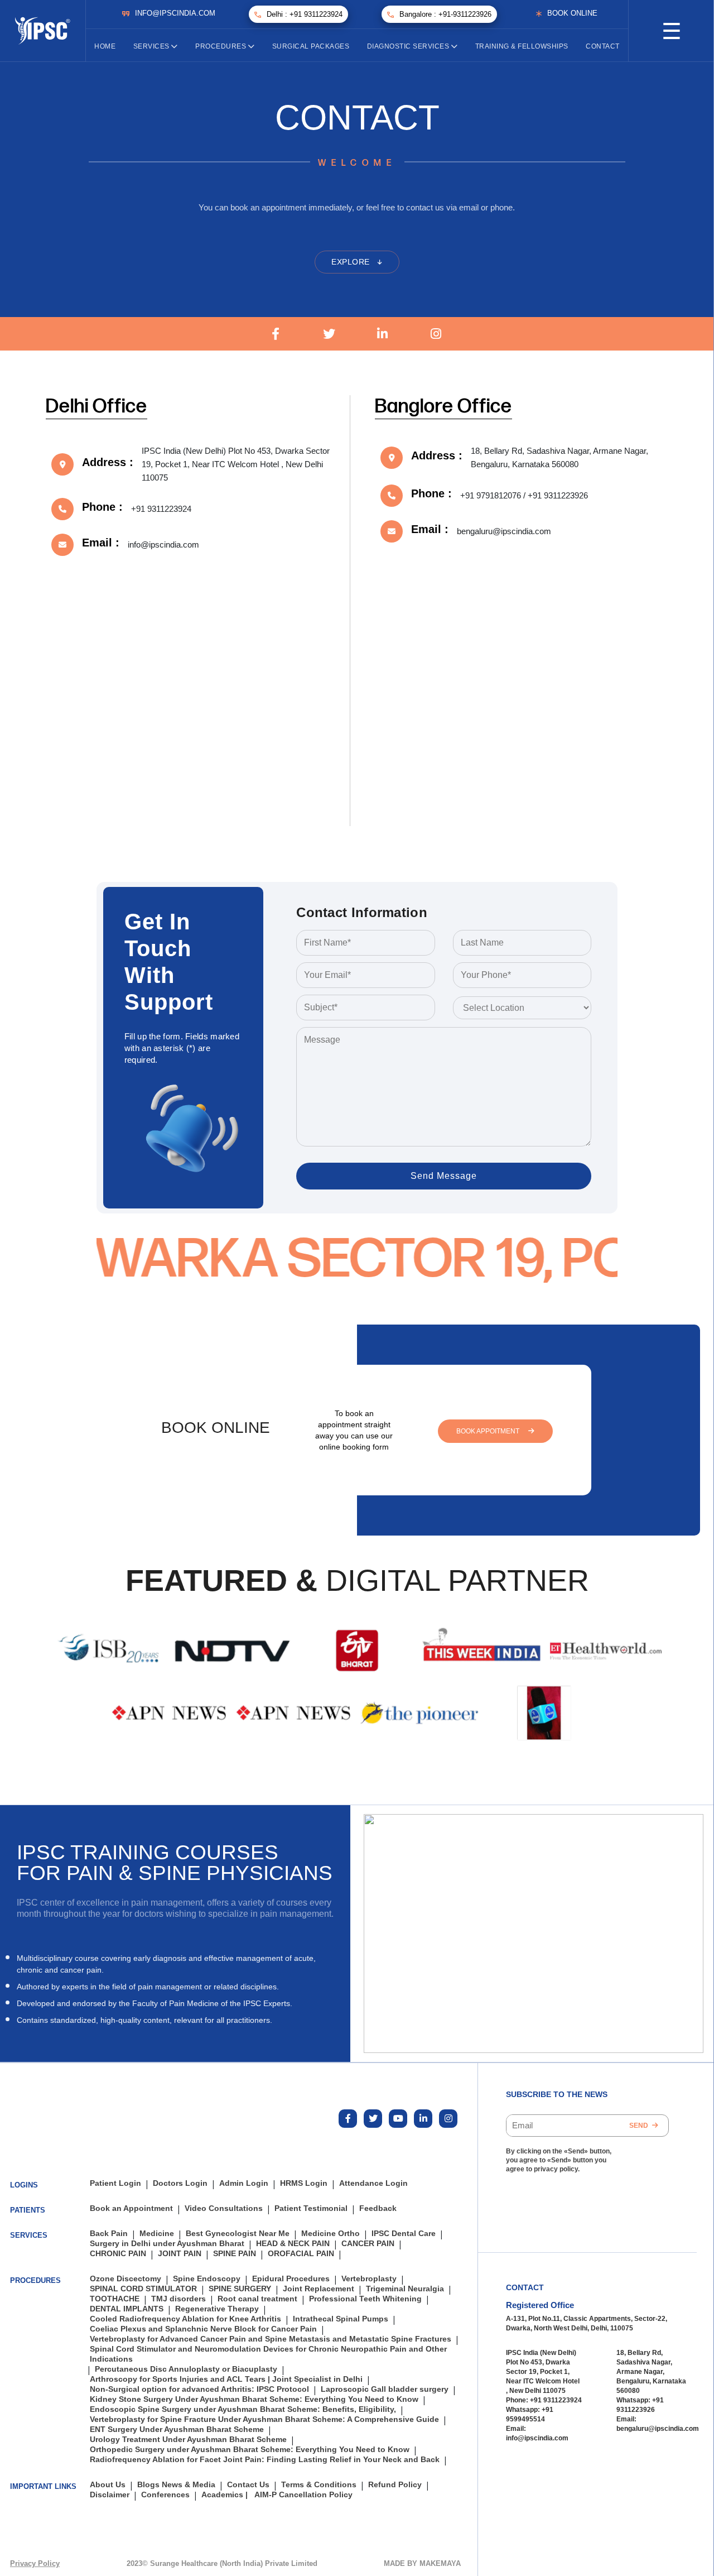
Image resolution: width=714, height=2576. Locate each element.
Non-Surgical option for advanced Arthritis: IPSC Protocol (199, 2389)
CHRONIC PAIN (118, 2254)
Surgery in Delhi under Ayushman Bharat (167, 2244)
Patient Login (115, 2183)
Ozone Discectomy (126, 2279)
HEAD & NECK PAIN (293, 2244)
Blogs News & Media (176, 2485)
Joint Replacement (319, 2289)
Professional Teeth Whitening (365, 2299)
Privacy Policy (35, 2563)
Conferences (165, 2495)
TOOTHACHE (115, 2299)
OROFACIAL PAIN (301, 2254)
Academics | (225, 2495)
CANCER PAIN (368, 2244)
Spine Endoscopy (207, 2279)
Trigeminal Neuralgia (405, 2289)
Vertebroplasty (369, 2279)
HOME (105, 46)
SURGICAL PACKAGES (311, 46)
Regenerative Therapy (217, 2309)
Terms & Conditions (319, 2485)
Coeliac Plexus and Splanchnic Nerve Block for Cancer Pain (203, 2329)
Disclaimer (110, 2495)
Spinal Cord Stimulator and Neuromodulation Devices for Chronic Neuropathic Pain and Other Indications (268, 2354)
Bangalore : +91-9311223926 (445, 14)
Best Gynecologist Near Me (238, 2234)
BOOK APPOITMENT (489, 1431)
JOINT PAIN (180, 2254)
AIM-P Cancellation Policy (303, 2495)
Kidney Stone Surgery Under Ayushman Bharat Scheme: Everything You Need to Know (254, 2399)
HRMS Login (304, 2183)
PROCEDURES (222, 46)
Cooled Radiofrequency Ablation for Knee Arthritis (185, 2319)
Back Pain (109, 2234)
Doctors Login (180, 2183)
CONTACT (603, 46)
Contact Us (248, 2485)
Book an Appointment (131, 2208)
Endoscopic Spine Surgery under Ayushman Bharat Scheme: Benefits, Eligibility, (243, 2409)
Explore (352, 262)
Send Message (444, 1176)
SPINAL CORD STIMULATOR (143, 2289)
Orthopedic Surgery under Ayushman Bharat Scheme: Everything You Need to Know (250, 2450)
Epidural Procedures (291, 2279)
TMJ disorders (178, 2299)
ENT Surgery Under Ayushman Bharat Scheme (177, 2429)
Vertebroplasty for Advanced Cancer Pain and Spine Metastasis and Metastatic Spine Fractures (271, 2339)
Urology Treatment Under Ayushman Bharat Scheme (188, 2440)
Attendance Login (373, 2183)
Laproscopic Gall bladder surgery (385, 2389)
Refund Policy (395, 2485)
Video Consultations (224, 2208)
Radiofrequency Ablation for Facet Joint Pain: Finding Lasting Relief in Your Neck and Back (265, 2460)
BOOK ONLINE (572, 13)
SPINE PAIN (235, 2254)
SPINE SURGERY (240, 2289)
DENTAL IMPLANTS (127, 2309)
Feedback (378, 2208)
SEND (640, 2126)
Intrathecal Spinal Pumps (341, 2319)
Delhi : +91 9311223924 (305, 14)
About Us (108, 2485)
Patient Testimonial (311, 2208)
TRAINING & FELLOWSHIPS (522, 46)
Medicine (157, 2234)
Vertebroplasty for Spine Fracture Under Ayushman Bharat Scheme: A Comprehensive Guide (264, 2419)
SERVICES (153, 46)
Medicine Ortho (331, 2234)
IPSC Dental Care (404, 2234)
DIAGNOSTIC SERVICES (409, 46)
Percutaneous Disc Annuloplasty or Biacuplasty (186, 2369)
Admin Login (244, 2183)
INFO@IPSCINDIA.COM (175, 13)
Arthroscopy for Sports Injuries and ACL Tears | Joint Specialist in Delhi (226, 2379)
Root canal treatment (257, 2299)
